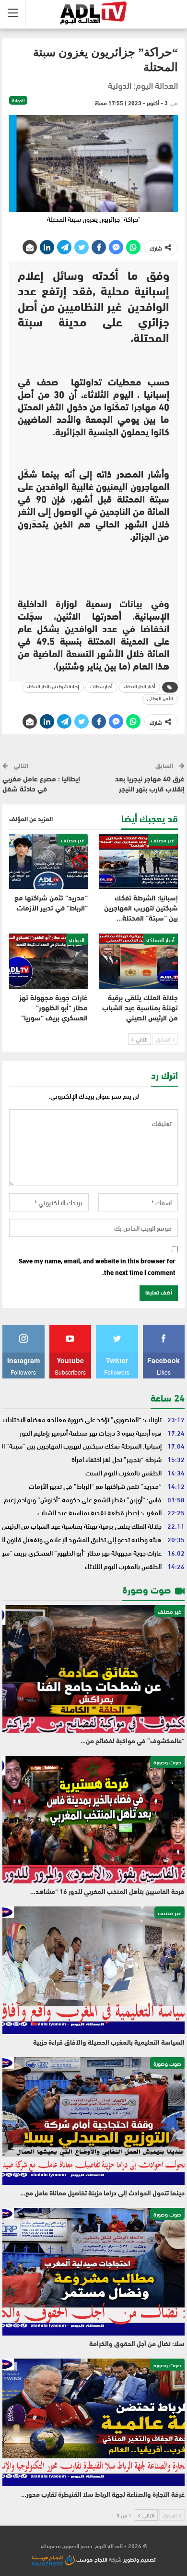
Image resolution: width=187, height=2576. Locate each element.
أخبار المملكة (160, 939)
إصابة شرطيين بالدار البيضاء (53, 687)
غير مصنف (163, 839)
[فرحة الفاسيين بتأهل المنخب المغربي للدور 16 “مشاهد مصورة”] (93, 1820)
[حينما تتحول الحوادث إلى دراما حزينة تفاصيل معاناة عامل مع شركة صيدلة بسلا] (93, 2121)
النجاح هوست (91, 2559)
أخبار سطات (101, 687)
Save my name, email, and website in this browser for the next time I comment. (97, 1267)
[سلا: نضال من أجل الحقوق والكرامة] (93, 2272)
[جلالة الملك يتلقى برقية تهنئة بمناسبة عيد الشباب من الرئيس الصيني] (139, 961)
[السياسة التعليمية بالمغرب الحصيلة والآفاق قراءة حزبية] (93, 1970)
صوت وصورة (167, 1761)
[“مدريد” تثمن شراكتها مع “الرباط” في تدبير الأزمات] (48, 861)
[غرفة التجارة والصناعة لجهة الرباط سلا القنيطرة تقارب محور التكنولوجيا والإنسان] (93, 2422)
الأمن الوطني (160, 699)
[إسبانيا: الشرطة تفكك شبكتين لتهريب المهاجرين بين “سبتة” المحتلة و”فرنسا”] (139, 861)
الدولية (18, 100)
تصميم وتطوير (140, 2559)
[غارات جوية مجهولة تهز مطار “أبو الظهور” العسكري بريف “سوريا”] (48, 961)
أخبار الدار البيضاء (140, 687)
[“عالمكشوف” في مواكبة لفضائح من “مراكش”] (93, 1669)
